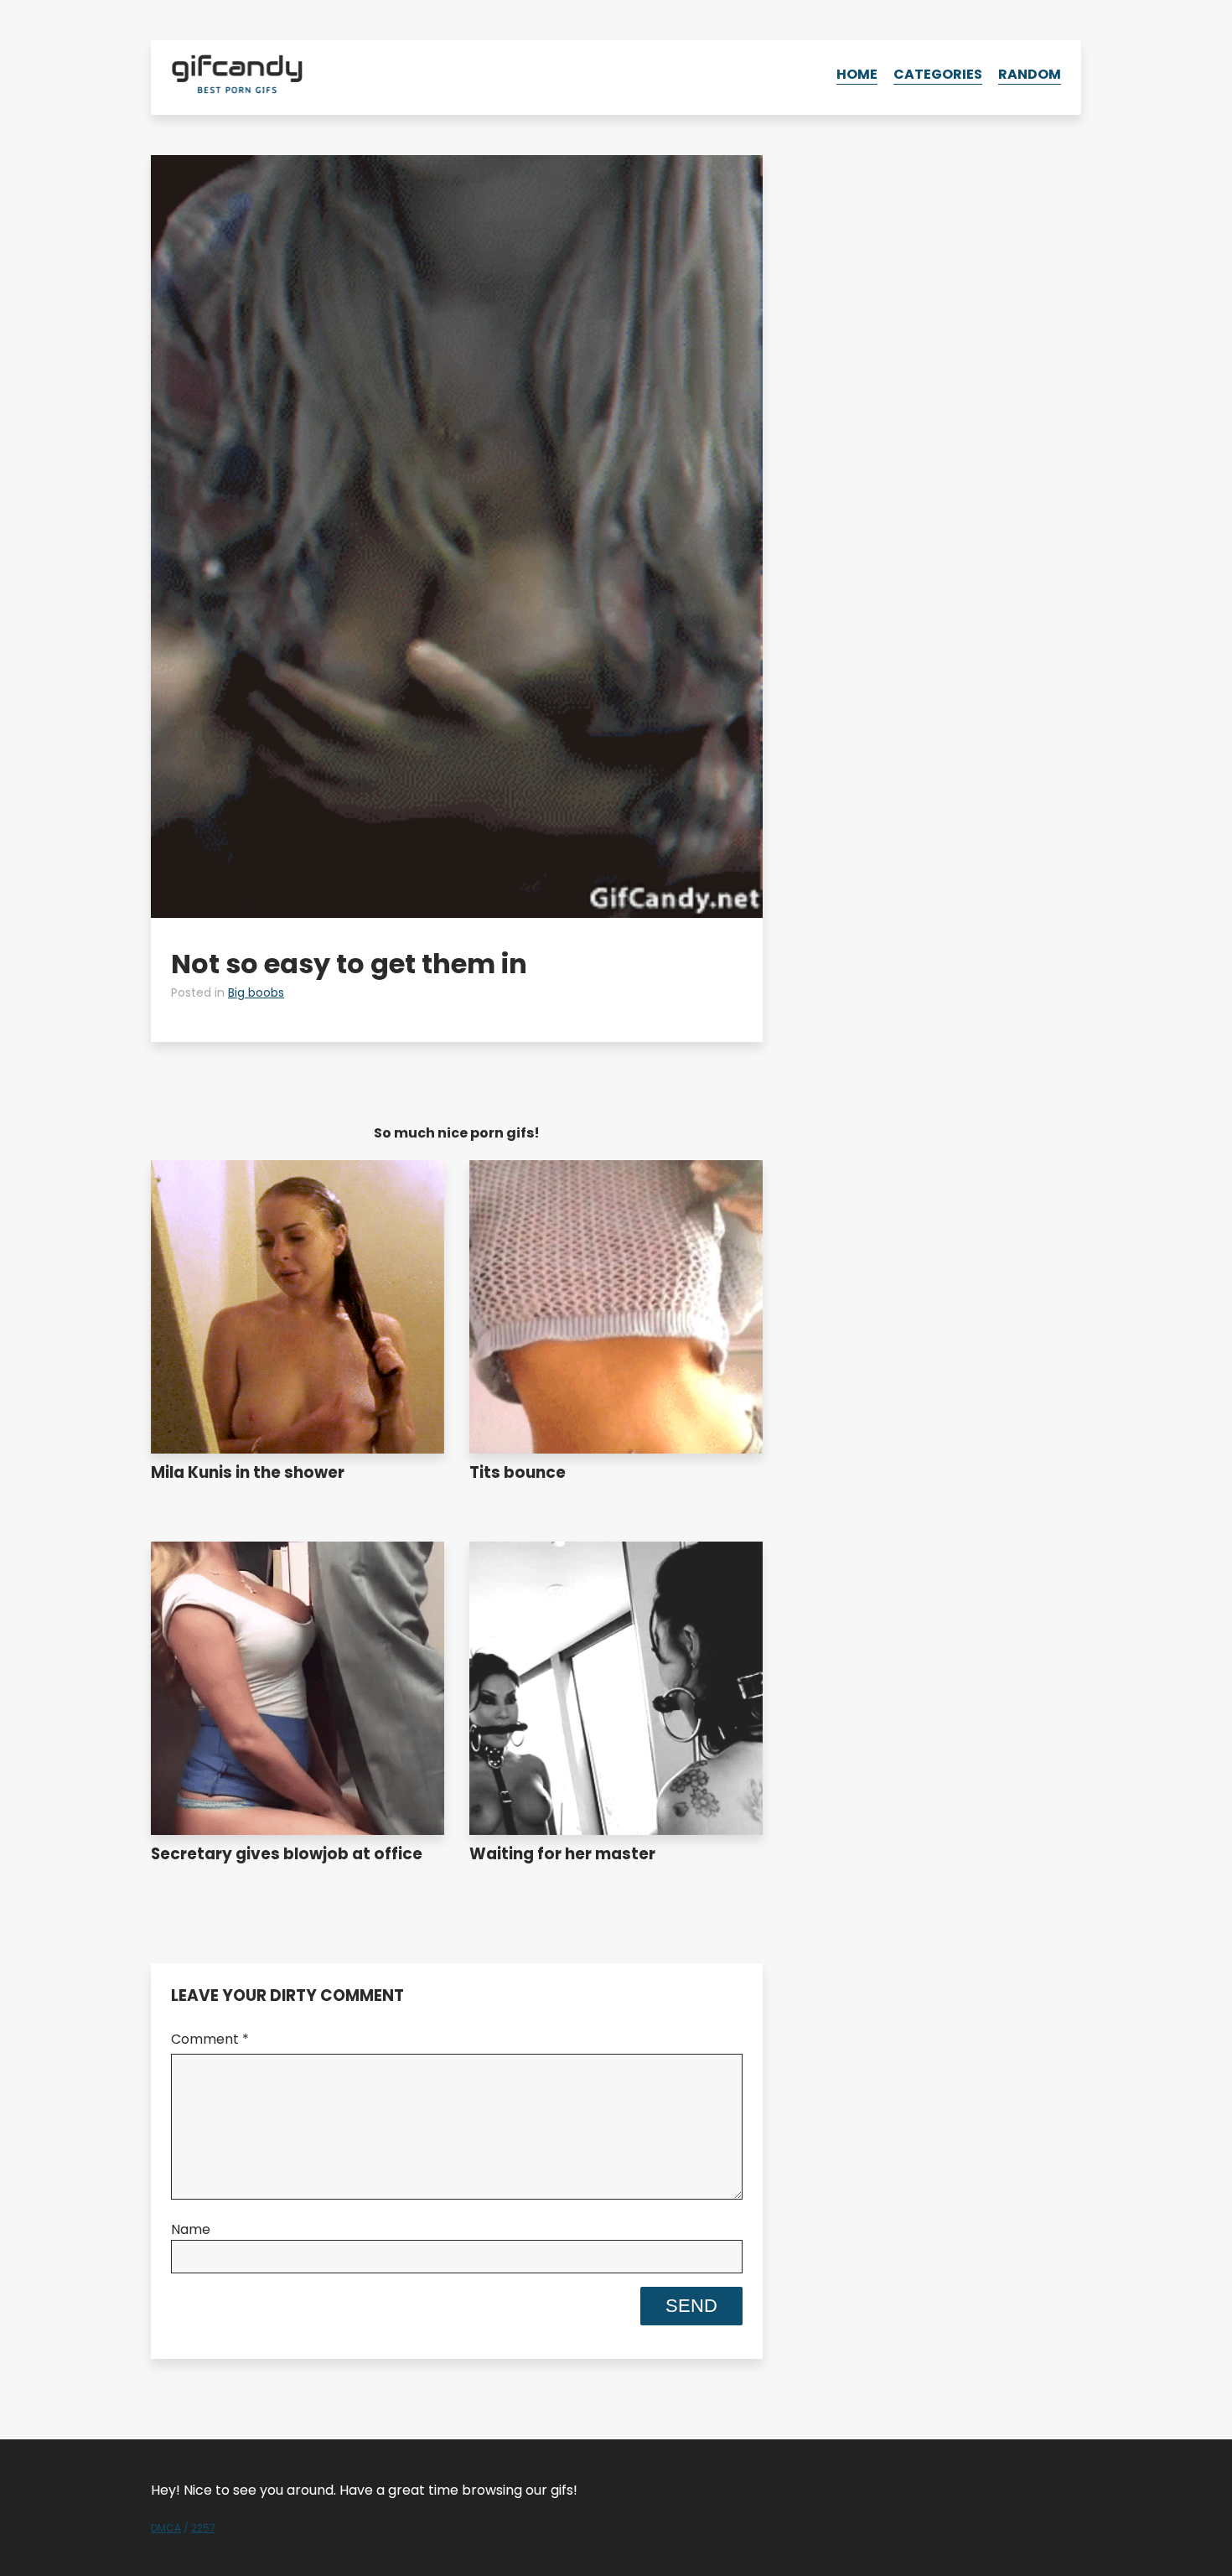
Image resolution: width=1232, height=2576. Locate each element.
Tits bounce (518, 1472)
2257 (203, 2528)
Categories (938, 74)
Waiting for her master (562, 1854)
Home (857, 74)
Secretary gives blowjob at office (287, 1854)
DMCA (166, 2528)
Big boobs (256, 993)
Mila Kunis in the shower (248, 1472)
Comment (210, 2039)
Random (1030, 74)
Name (191, 2229)
